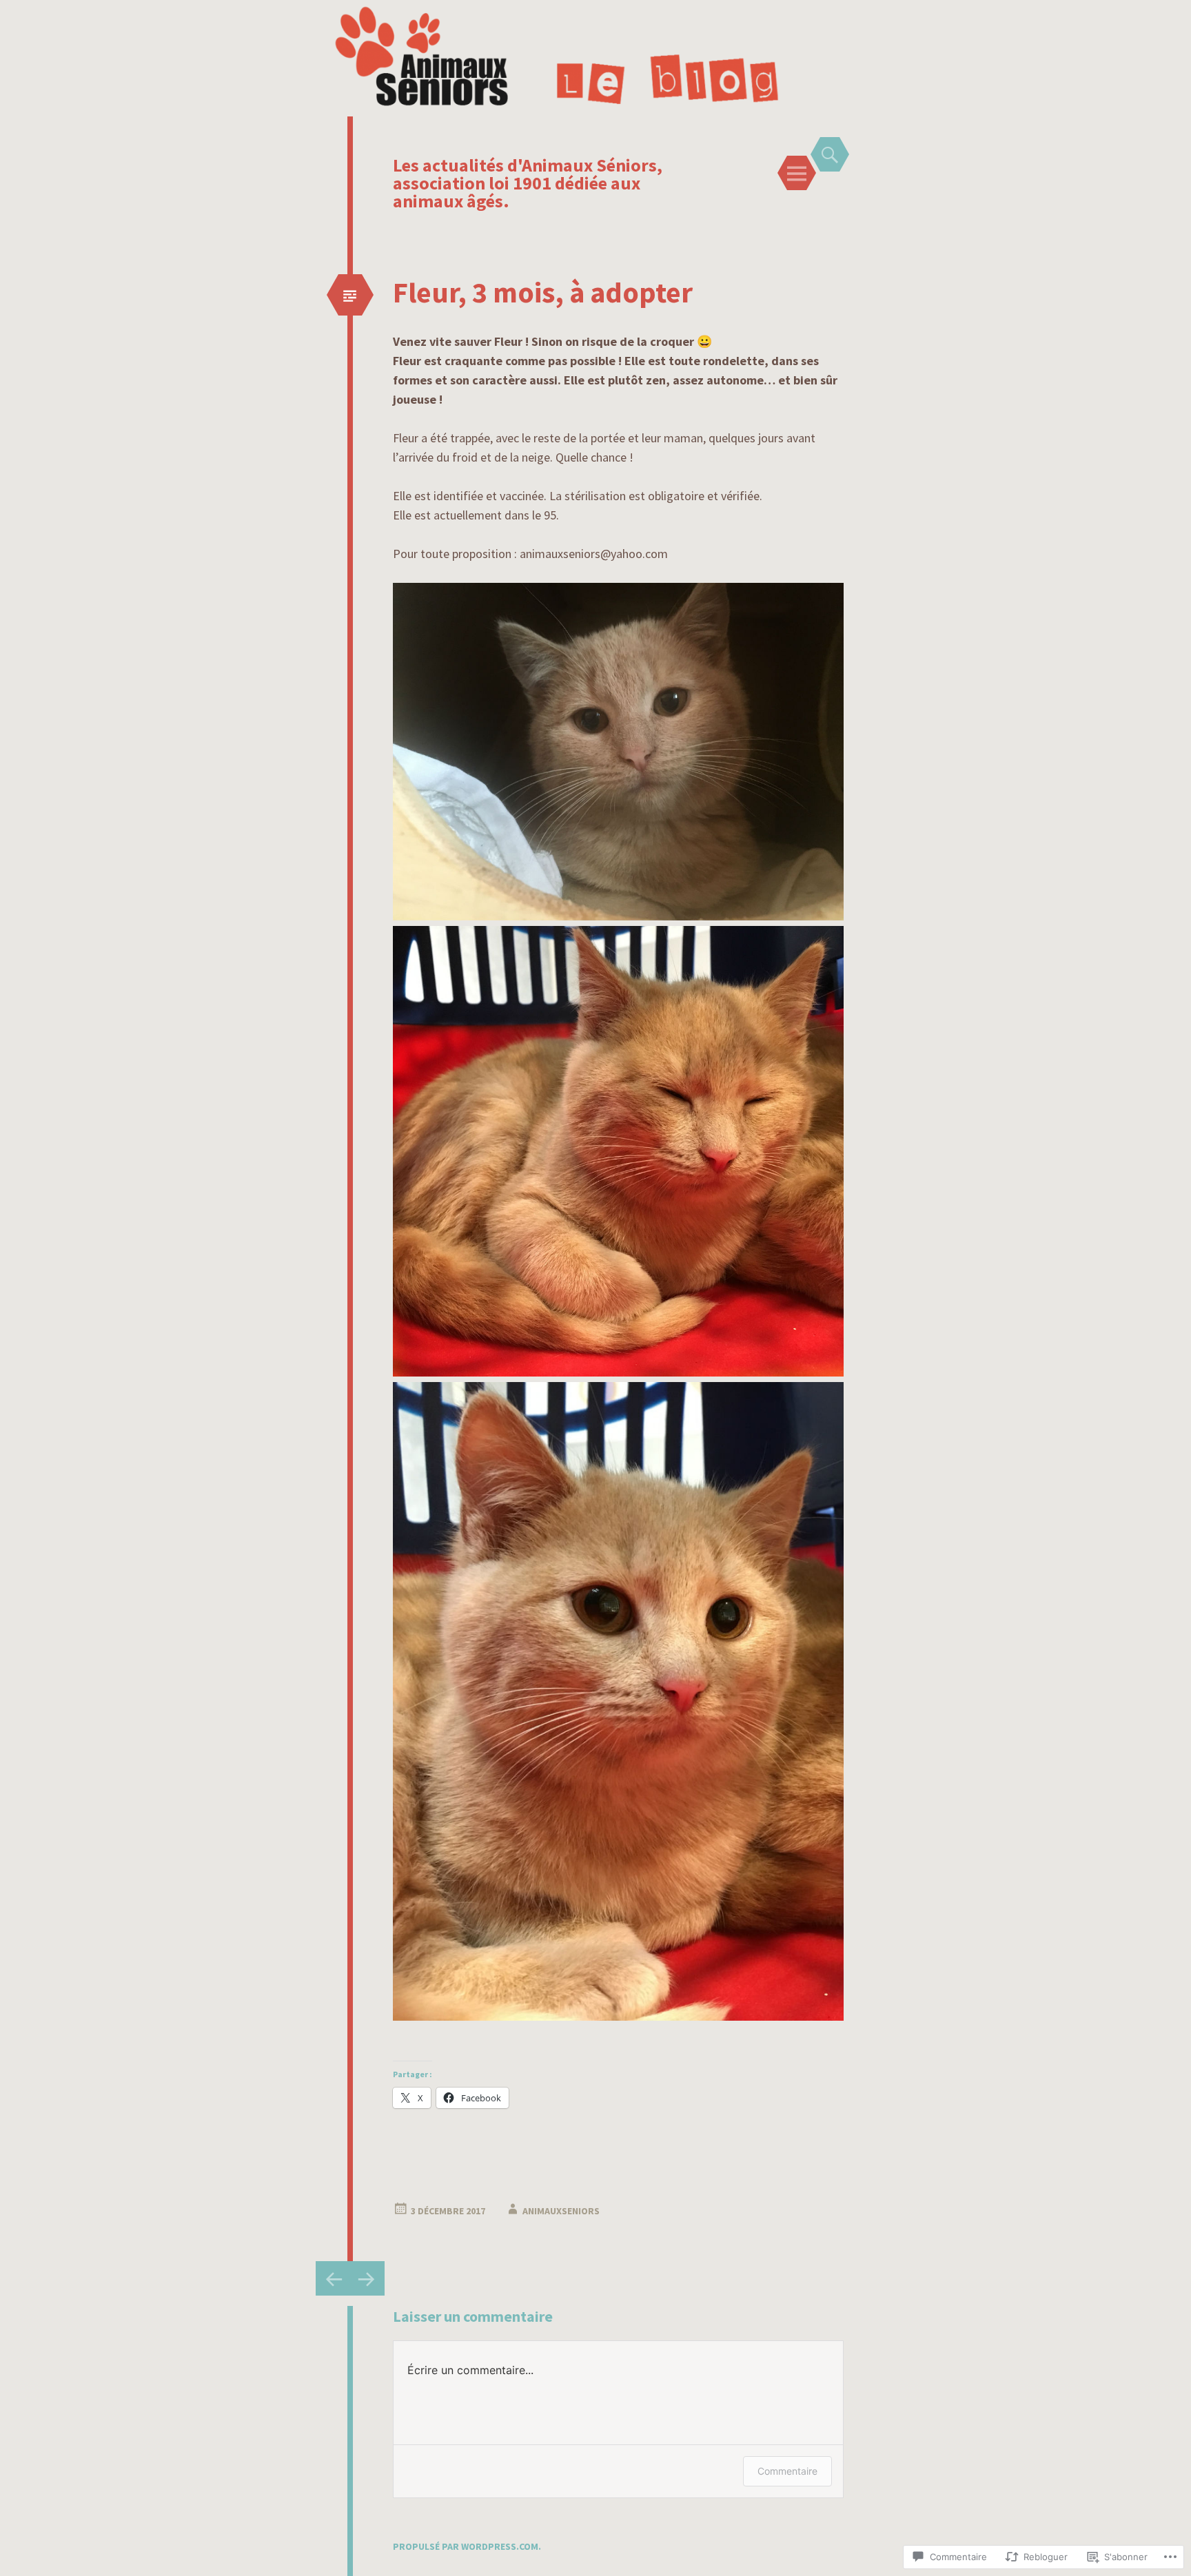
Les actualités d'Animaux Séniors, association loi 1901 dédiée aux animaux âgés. (528, 183)
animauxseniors (561, 2211)
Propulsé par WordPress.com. (467, 2546)
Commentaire (787, 2471)
